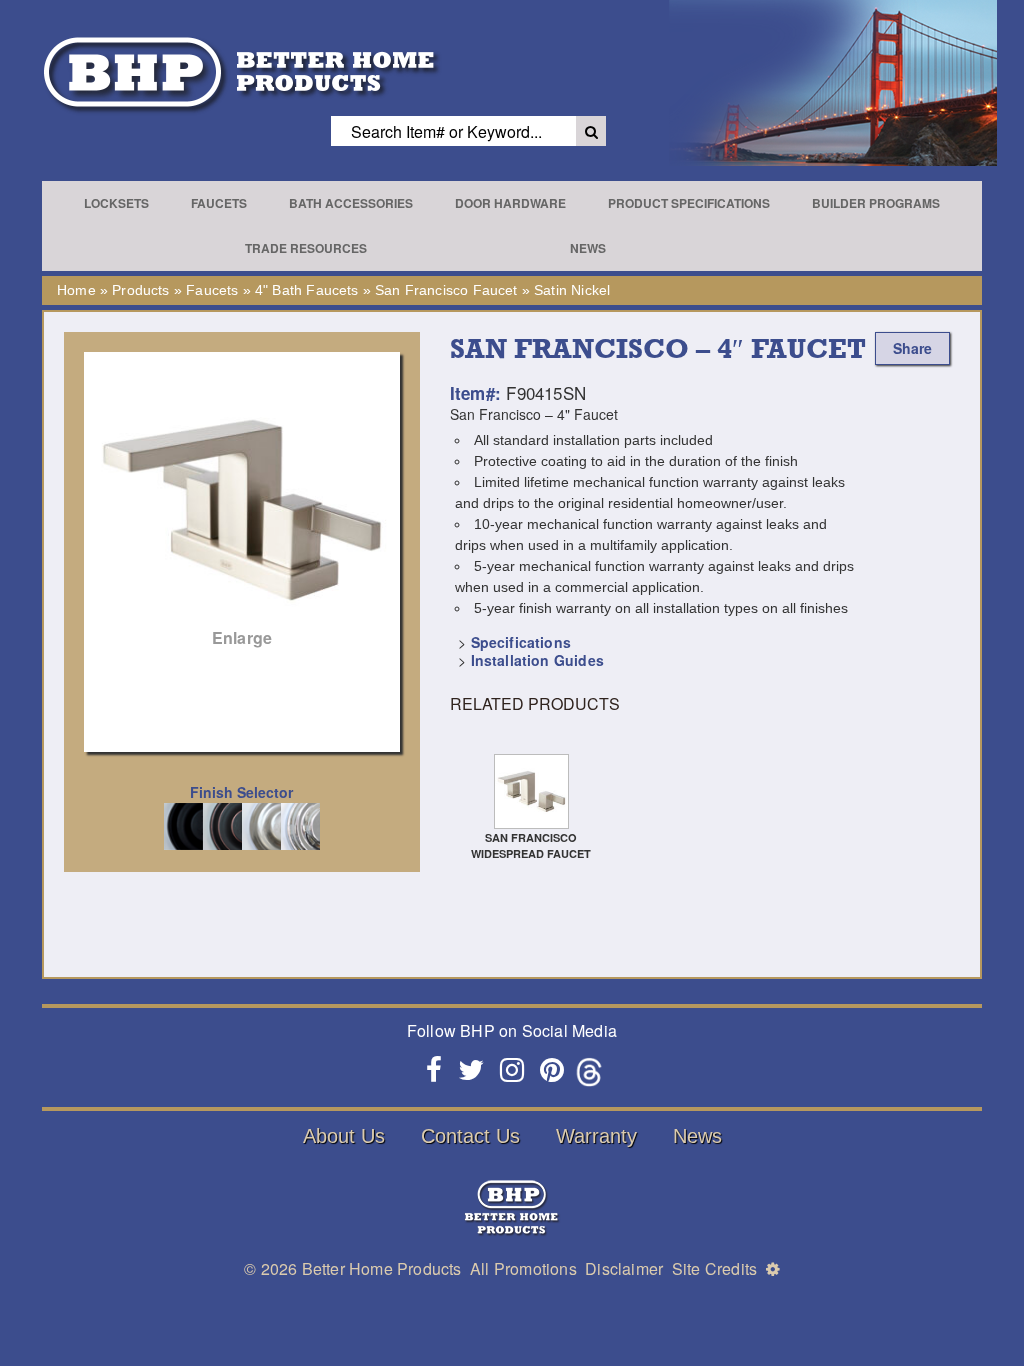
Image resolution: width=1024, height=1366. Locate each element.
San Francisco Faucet (446, 290)
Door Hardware (510, 203)
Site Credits (714, 1268)
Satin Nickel (572, 290)
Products (140, 290)
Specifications (521, 642)
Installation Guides (537, 660)
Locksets (116, 203)
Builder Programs (876, 203)
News (588, 248)
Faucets (219, 203)
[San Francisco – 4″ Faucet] (242, 510)
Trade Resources (306, 248)
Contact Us (470, 1136)
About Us (344, 1136)
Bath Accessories (351, 203)
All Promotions (523, 1268)
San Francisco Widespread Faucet (531, 845)
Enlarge (242, 637)
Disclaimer (624, 1268)
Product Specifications (689, 203)
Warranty (596, 1136)
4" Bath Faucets (307, 290)
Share (912, 348)
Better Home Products (382, 1268)
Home (76, 290)
